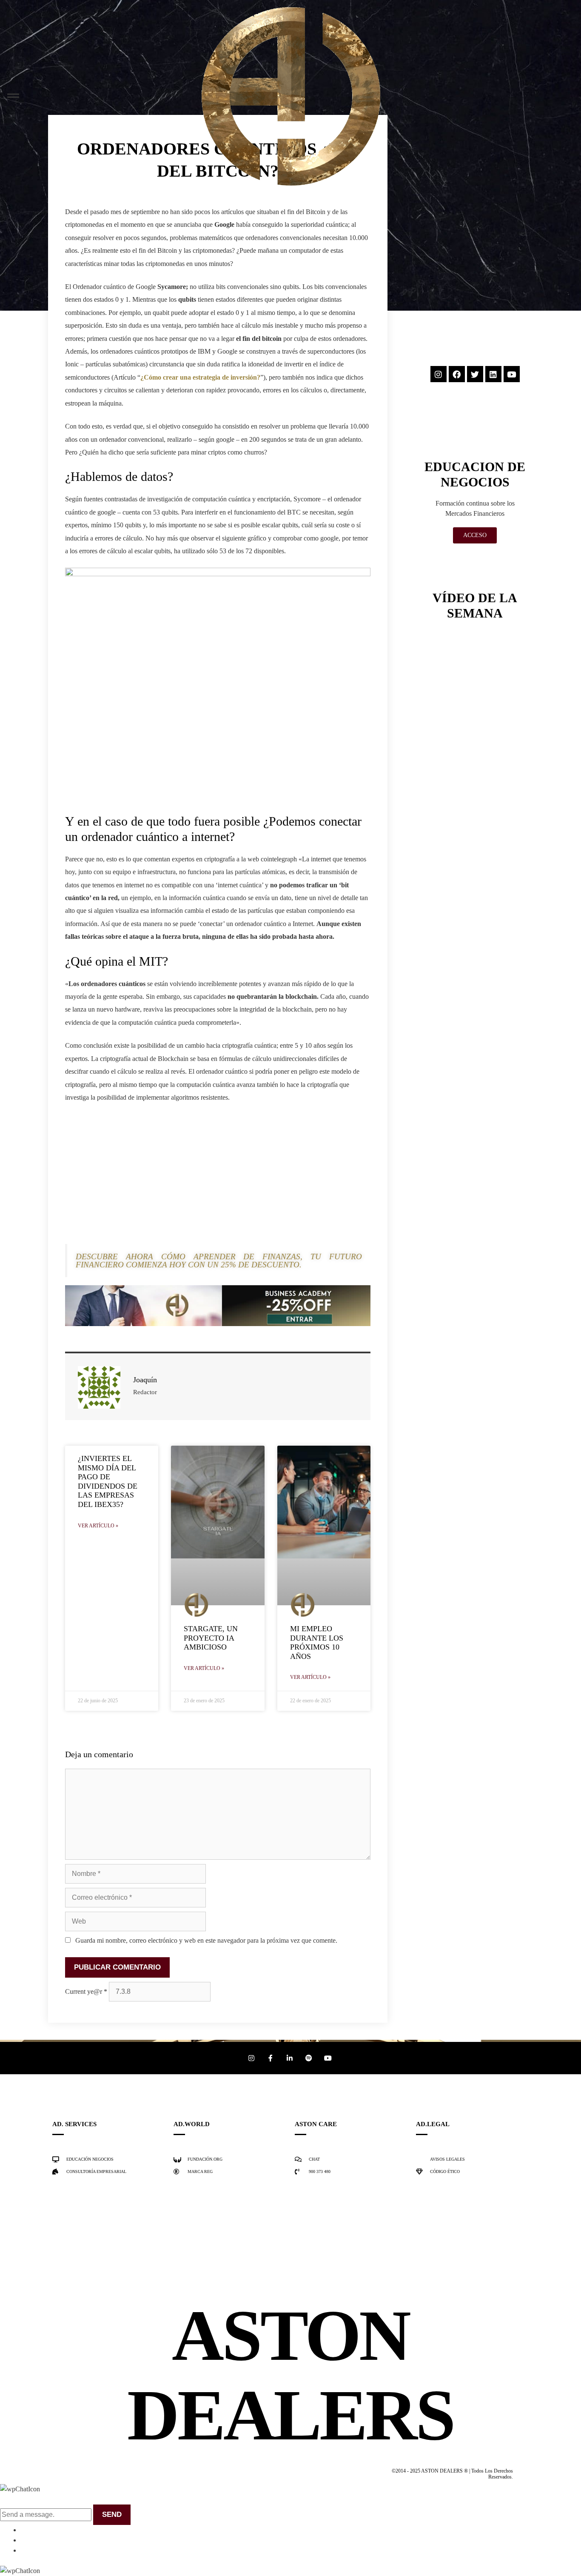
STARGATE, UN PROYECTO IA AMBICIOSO (211, 1638)
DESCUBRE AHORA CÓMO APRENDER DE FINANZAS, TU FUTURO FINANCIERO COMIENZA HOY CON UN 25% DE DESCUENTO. (219, 1261)
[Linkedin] (493, 374)
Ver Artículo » (98, 1526)
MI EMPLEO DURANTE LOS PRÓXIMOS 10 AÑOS (317, 1643)
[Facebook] (457, 374)
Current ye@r (86, 1991)
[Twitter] (475, 374)
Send (112, 2515)
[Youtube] (512, 374)
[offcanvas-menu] (13, 96)
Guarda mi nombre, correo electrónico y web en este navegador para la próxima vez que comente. (206, 1940)
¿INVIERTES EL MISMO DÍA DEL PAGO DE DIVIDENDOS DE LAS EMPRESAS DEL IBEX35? (108, 1481)
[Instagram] (439, 374)
